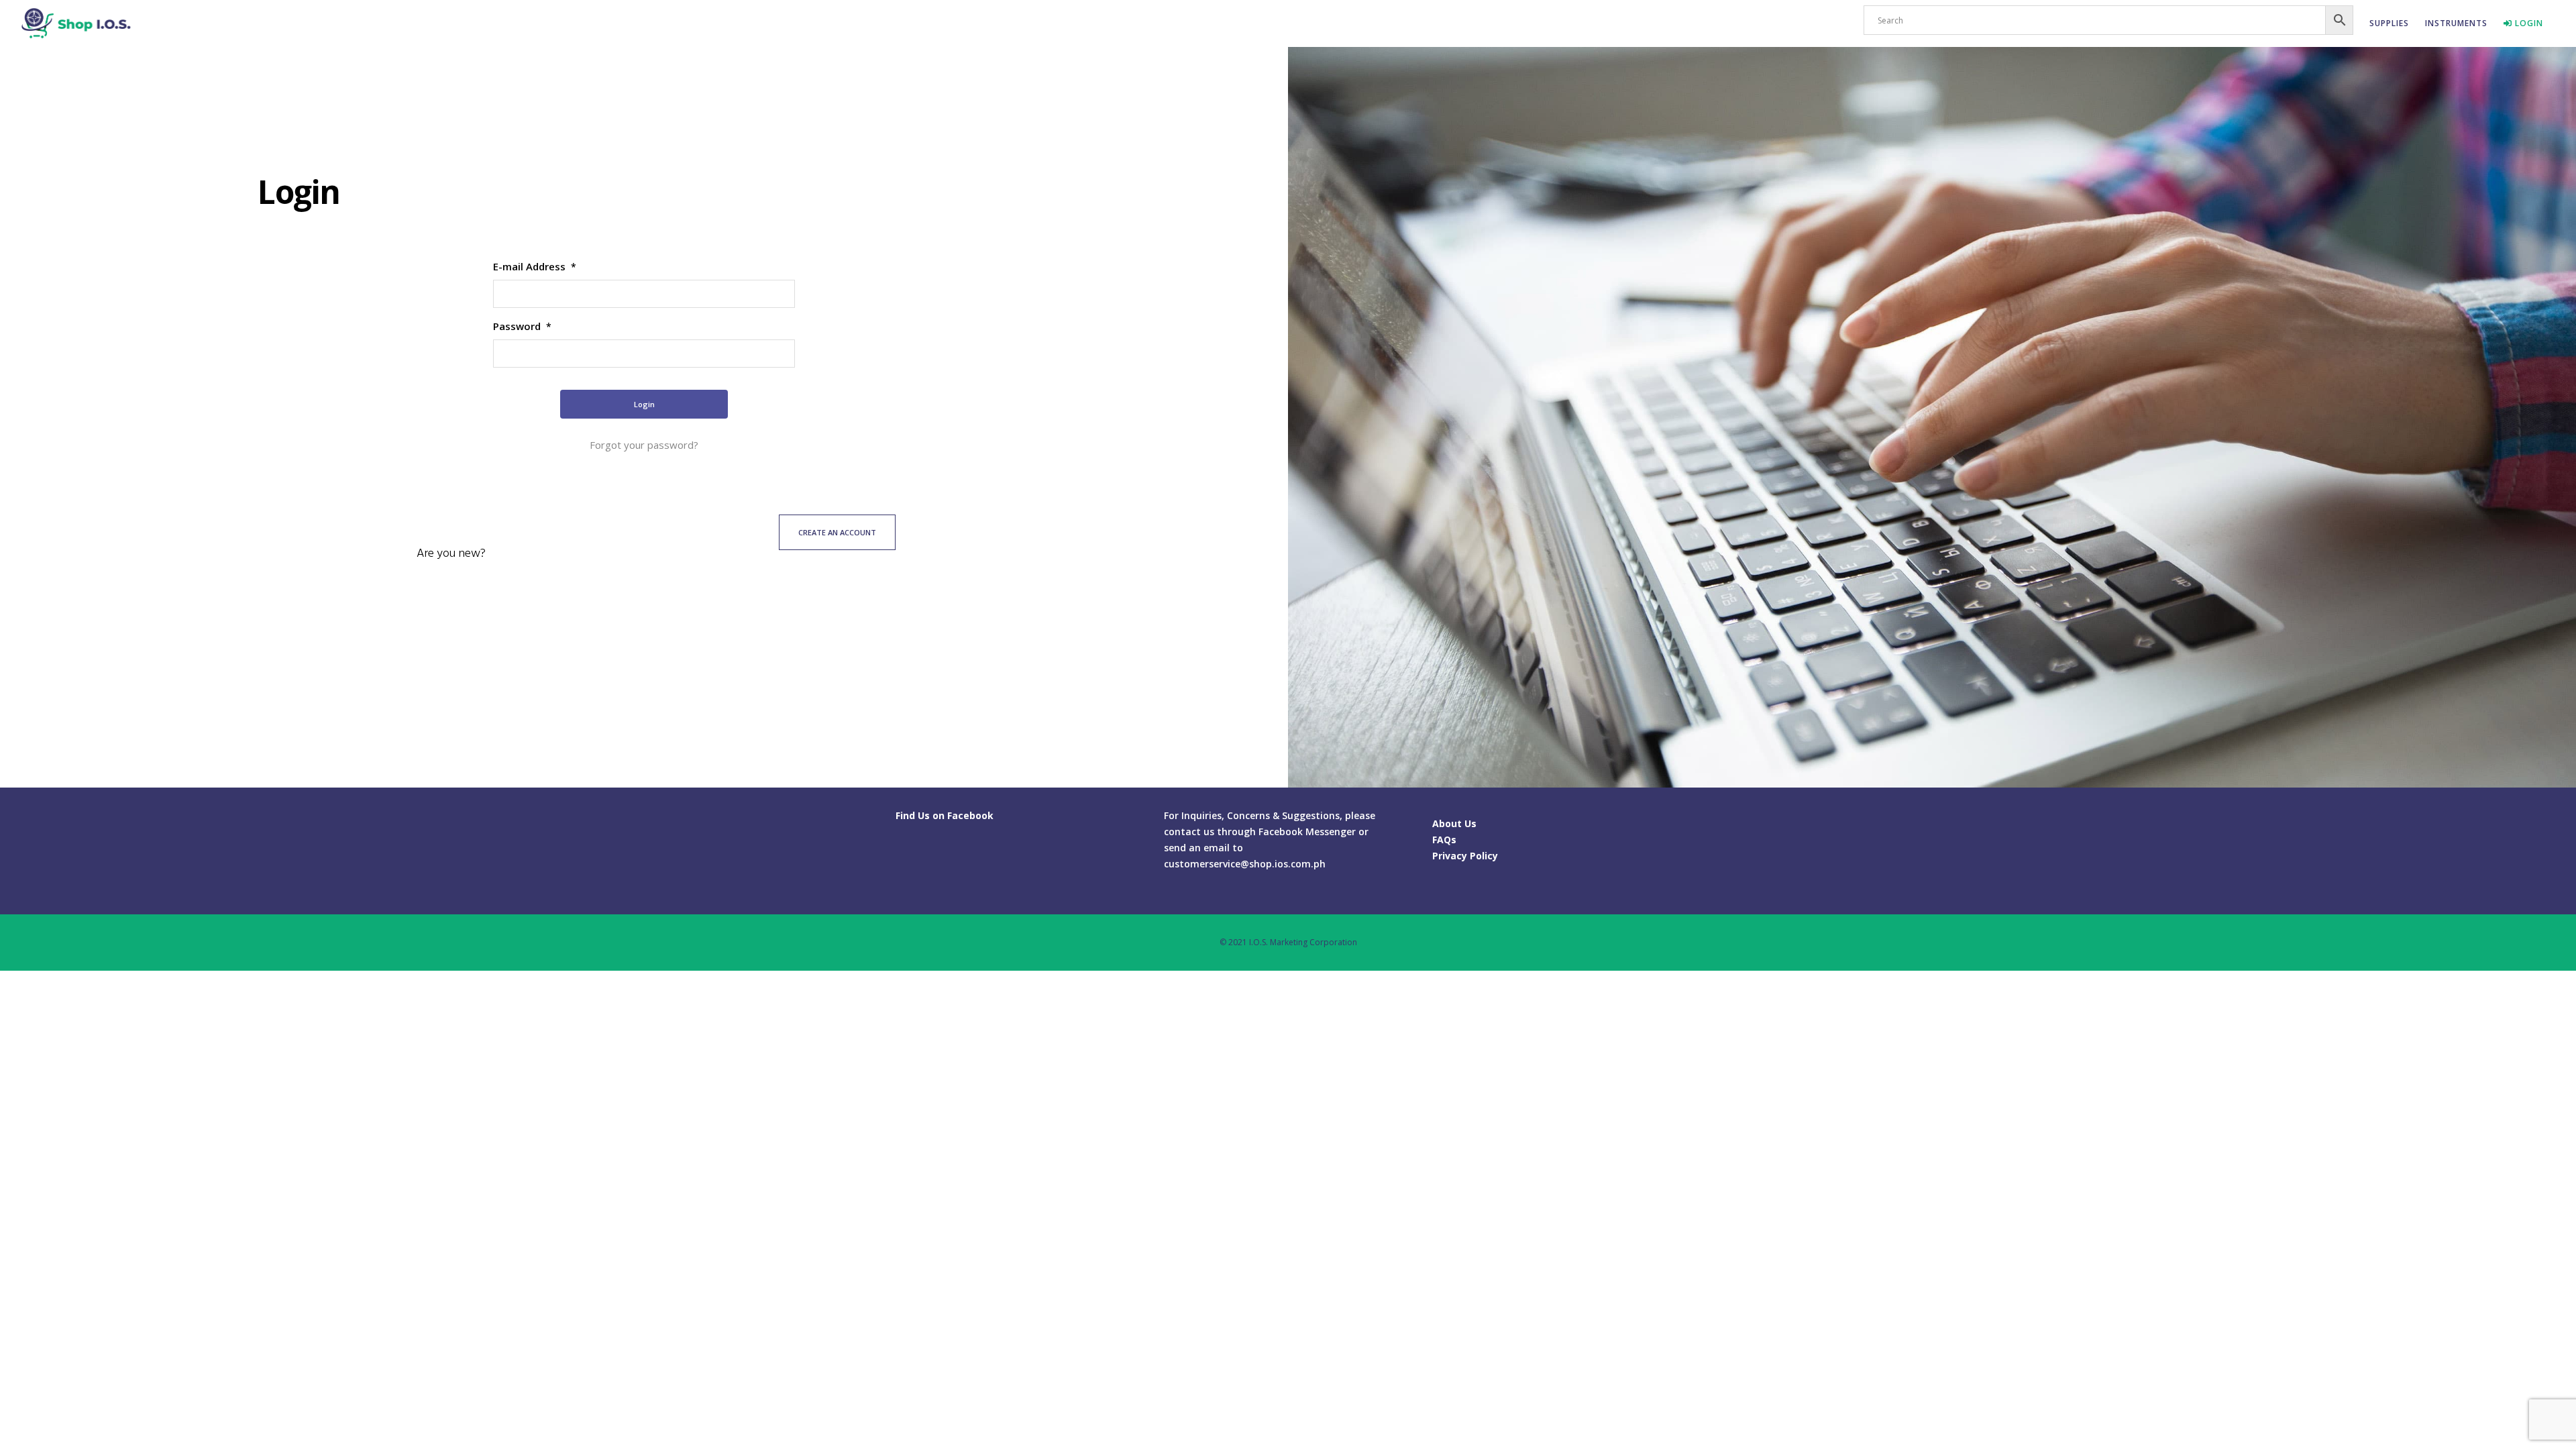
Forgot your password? (644, 445)
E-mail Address (535, 266)
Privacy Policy (1465, 856)
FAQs (1444, 840)
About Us (1454, 823)
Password (522, 326)
